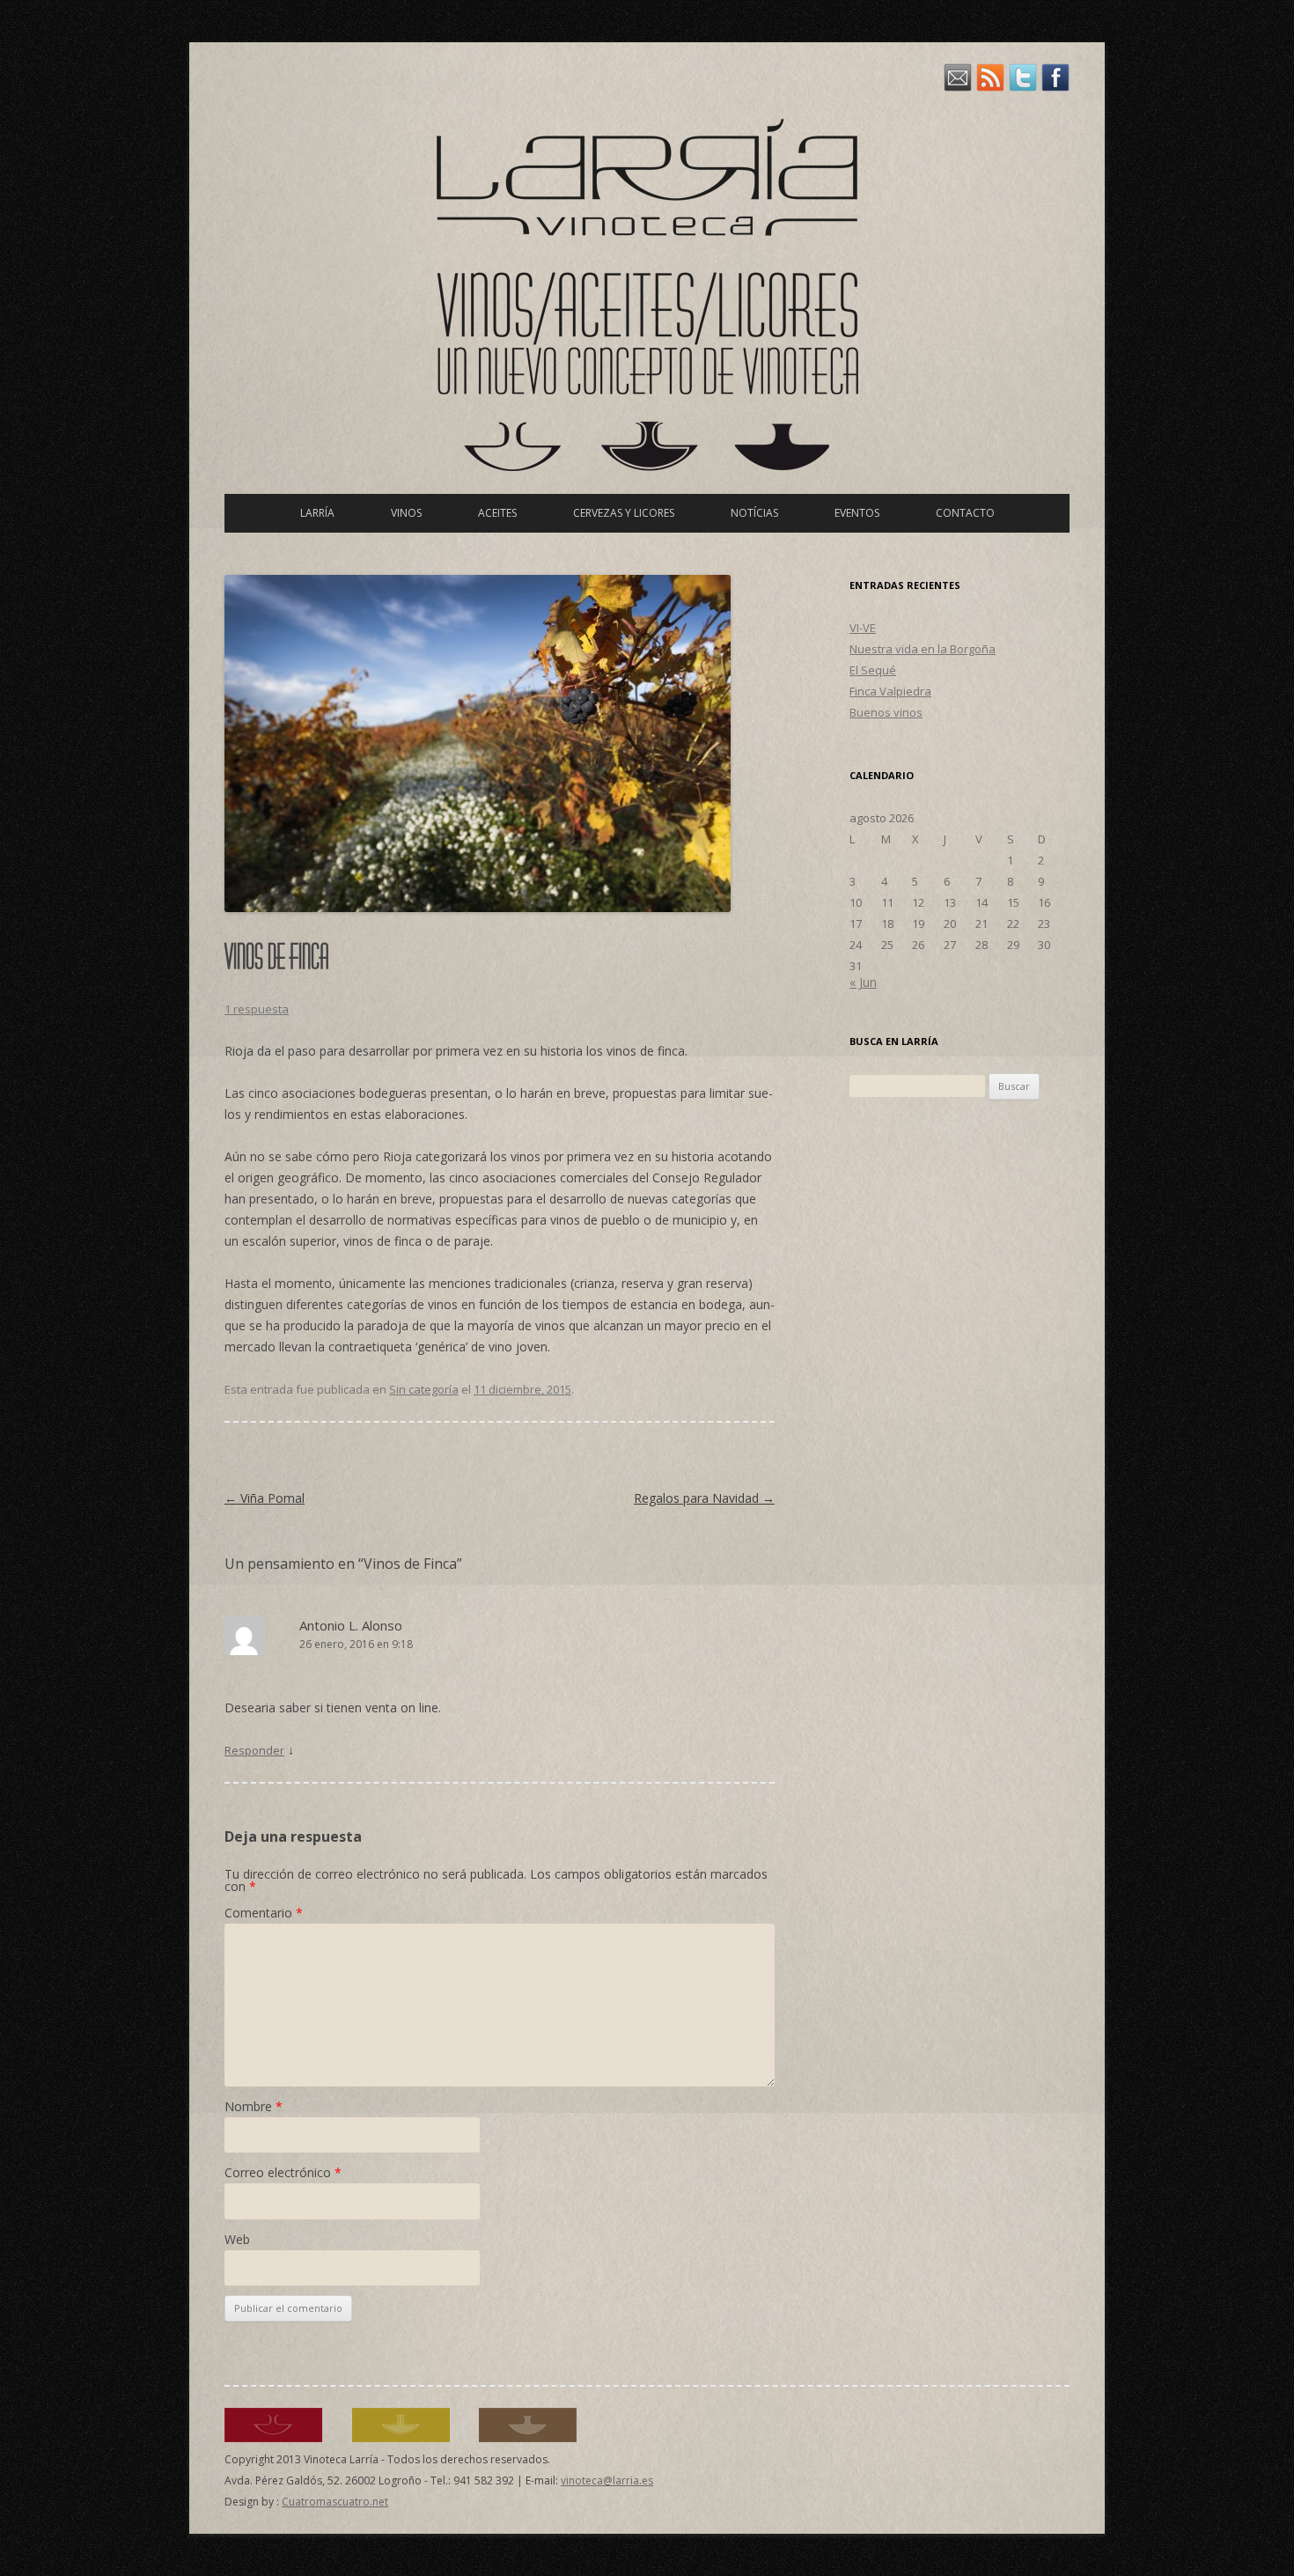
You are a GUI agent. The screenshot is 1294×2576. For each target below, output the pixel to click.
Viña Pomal (265, 1498)
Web (237, 2239)
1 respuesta (257, 1009)
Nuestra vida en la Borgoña (923, 649)
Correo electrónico (283, 2172)
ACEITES (497, 513)
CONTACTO (965, 513)
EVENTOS (857, 513)
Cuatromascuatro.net (335, 2502)
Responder (254, 1750)
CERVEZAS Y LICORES (624, 513)
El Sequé (873, 670)
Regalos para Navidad (704, 1498)
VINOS (406, 513)
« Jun (863, 982)
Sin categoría (424, 1389)
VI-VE (863, 628)
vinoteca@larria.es (607, 2480)
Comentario (264, 1913)
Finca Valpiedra (890, 691)
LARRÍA (317, 513)
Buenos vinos (886, 712)
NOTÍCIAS (754, 513)
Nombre (254, 2106)
